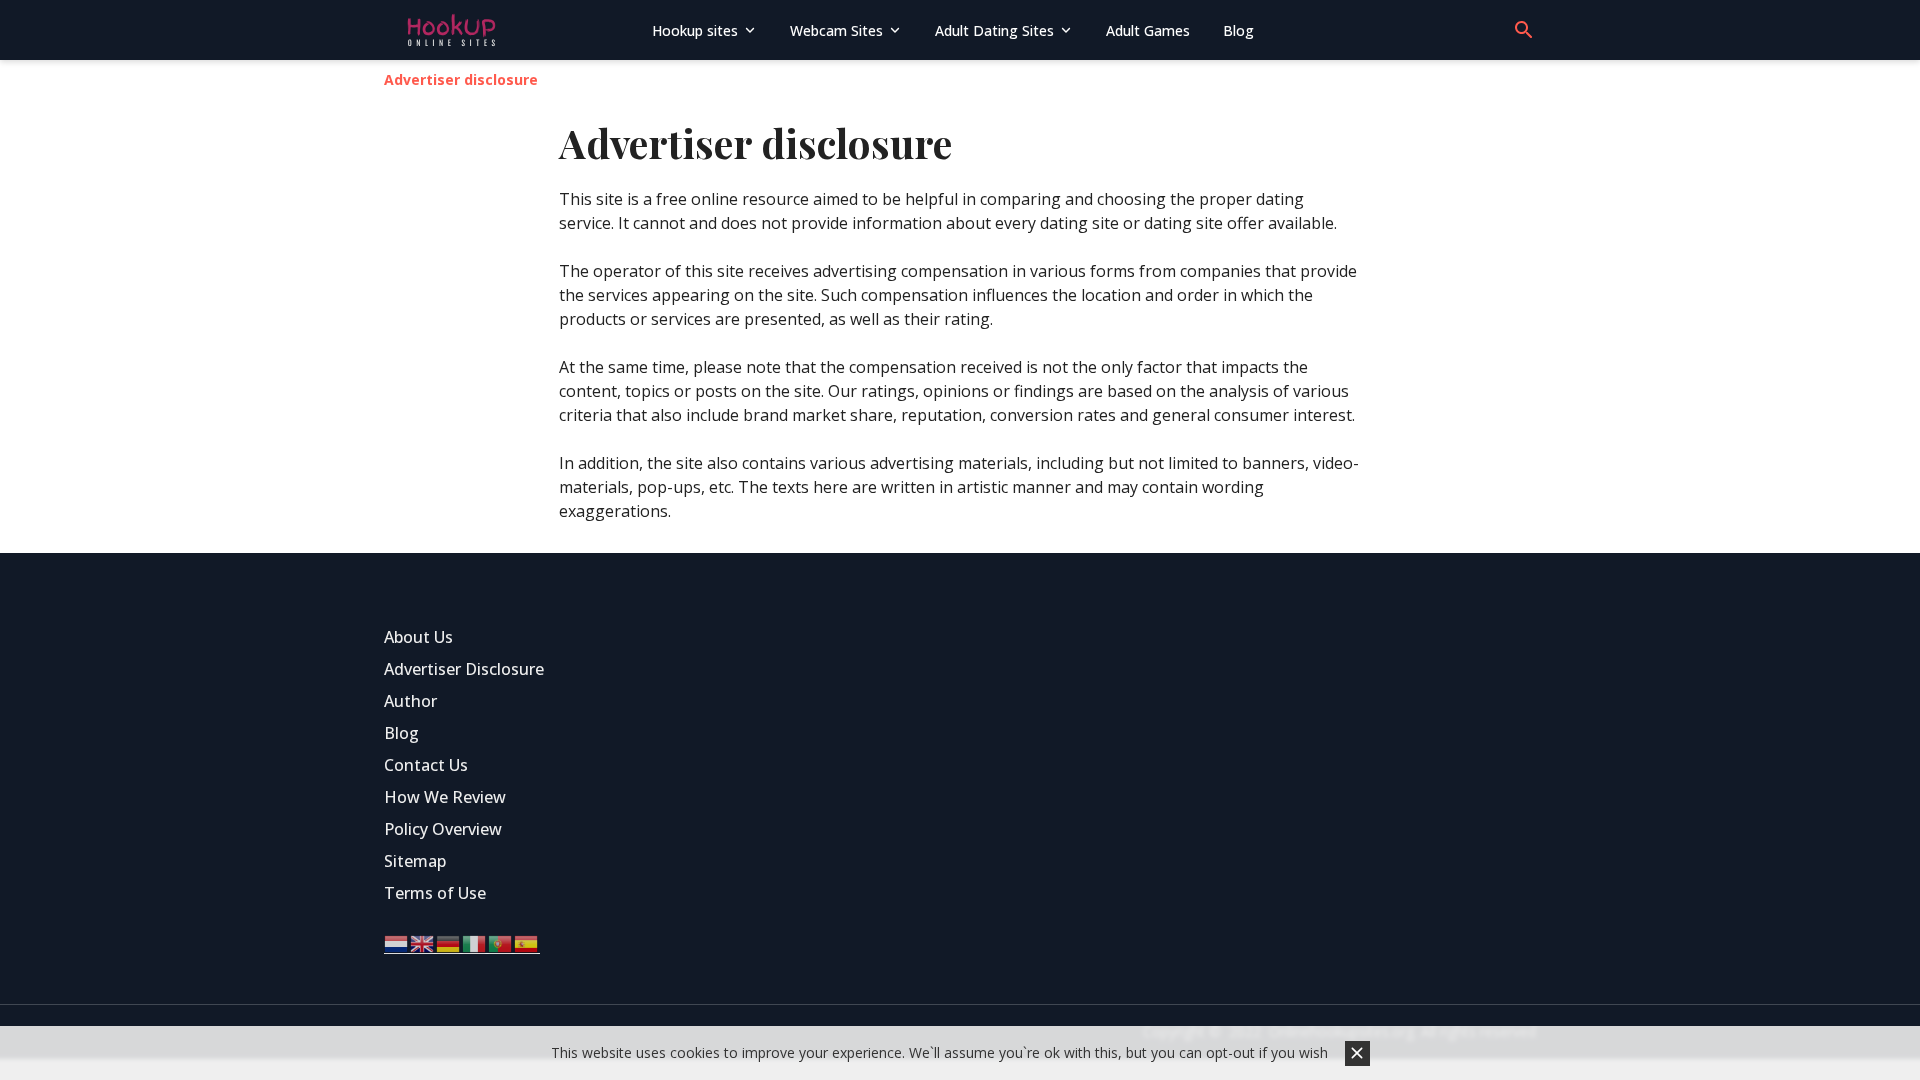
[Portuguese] (501, 942)
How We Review (445, 797)
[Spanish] (527, 942)
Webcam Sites (836, 30)
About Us (418, 637)
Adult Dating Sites (994, 30)
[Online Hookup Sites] (511, 30)
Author (410, 701)
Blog (1238, 30)
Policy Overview (443, 829)
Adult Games (1148, 30)
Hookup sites (695, 30)
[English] (423, 942)
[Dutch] (397, 942)
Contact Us (426, 765)
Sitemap (415, 861)
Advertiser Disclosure (464, 669)
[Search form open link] (1524, 30)
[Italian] (475, 942)
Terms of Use (435, 893)
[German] (449, 942)
